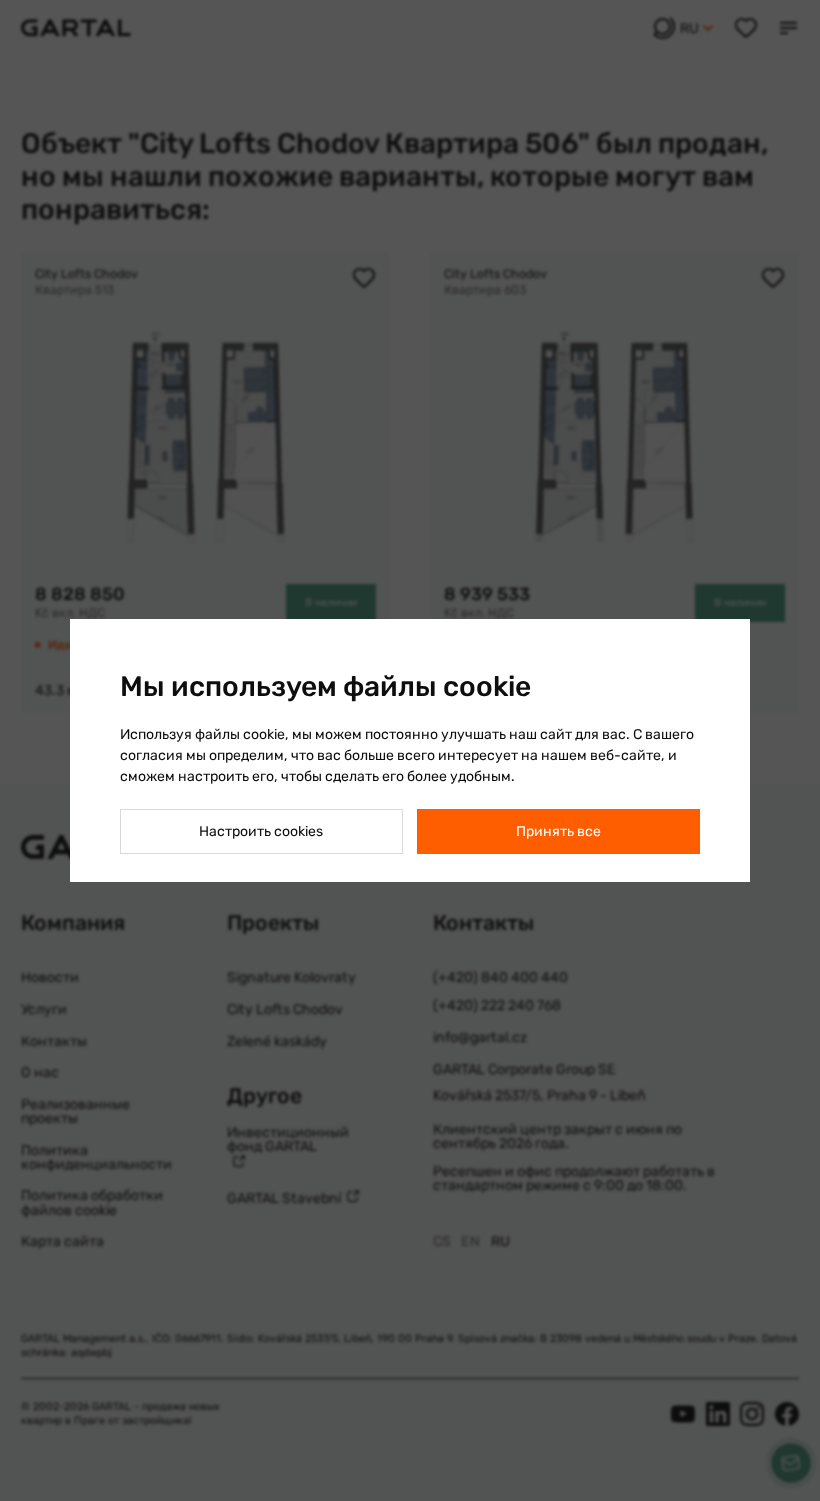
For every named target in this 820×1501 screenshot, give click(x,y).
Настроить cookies (261, 831)
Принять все (558, 831)
